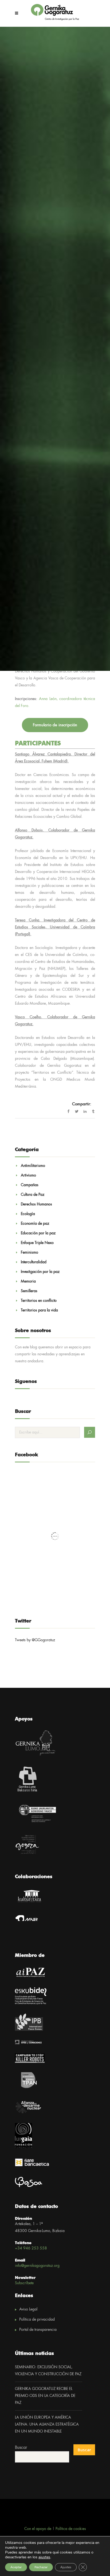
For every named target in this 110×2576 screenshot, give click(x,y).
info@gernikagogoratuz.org (37, 2266)
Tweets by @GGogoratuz (35, 1640)
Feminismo (30, 1253)
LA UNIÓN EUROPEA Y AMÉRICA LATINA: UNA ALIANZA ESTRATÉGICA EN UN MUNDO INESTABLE (47, 2424)
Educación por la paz (38, 1233)
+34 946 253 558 (31, 2248)
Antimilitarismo (33, 1166)
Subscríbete (24, 2283)
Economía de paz (35, 1224)
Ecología (28, 1214)
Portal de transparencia (38, 2330)
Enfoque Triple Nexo (37, 1243)
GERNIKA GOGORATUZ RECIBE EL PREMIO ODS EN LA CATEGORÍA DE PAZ (45, 2396)
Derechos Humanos (36, 1204)
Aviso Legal (28, 2309)
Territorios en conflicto (39, 1301)
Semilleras (29, 1291)
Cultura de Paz (33, 1195)
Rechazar (41, 2567)
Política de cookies (71, 2529)
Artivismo (28, 1175)
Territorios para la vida (39, 1310)
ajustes (44, 2557)
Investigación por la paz (40, 1272)
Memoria (28, 1281)
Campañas (30, 1185)
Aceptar (16, 2567)
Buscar (21, 2448)
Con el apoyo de (38, 2529)
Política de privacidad (37, 2320)
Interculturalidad (34, 1262)
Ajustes (66, 2567)
